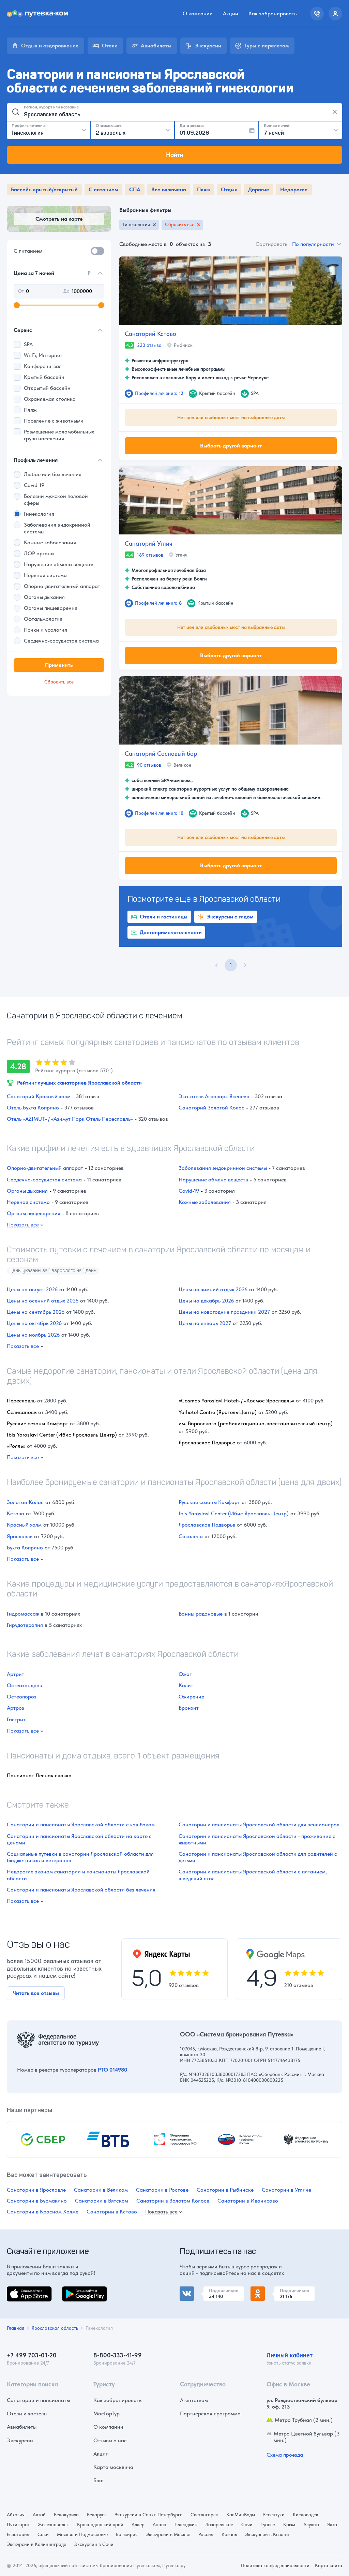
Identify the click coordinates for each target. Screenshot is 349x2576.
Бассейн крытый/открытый (44, 189)
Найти (175, 155)
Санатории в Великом (101, 2190)
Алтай (39, 2515)
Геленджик (186, 2525)
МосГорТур (107, 2413)
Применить (59, 665)
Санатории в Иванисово (248, 2201)
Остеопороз (22, 1697)
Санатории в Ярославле (36, 2190)
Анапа (160, 2525)
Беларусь (97, 2515)
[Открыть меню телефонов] (317, 14)
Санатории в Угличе (286, 2190)
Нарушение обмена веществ (213, 1180)
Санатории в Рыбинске (225, 2190)
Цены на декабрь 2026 (206, 1301)
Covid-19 (189, 1191)
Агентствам (194, 2400)
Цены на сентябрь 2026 (36, 1312)
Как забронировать (272, 13)
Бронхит (189, 1708)
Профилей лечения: (159, 393)
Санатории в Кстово (112, 2212)
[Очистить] (335, 112)
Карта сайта (329, 2565)
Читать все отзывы (36, 1993)
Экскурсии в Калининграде (36, 2544)
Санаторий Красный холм (39, 1096)
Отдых (229, 189)
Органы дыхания (27, 1191)
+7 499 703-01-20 (32, 2355)
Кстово (16, 1513)
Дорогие (259, 189)
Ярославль (20, 1536)
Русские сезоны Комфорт (209, 1502)
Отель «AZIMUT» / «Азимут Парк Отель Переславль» (70, 1119)
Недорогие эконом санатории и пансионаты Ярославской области (78, 1875)
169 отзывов (150, 555)
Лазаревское (219, 2525)
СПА (135, 189)
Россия (206, 2534)
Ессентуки (274, 2515)
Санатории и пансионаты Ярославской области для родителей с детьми (258, 1857)
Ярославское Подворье (207, 1525)
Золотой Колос (25, 1502)
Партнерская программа (210, 2413)
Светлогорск (204, 2515)
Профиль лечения (36, 460)
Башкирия (127, 2534)
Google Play (77, 2290)
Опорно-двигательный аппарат (45, 1168)
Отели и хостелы (27, 2413)
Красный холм (24, 1525)
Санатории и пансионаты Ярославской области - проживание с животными (257, 1839)
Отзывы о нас (110, 2440)
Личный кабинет (290, 2355)
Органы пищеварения (34, 1213)
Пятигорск (18, 2525)
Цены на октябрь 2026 (34, 1323)
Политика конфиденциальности (275, 2565)
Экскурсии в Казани (267, 2534)
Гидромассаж (23, 1614)
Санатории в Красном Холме (43, 2212)
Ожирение (191, 1697)
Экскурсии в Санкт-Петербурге (148, 2515)
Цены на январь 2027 (205, 1323)
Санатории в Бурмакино (37, 2201)
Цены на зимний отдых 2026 (213, 1289)
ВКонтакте (193, 2290)
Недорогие (294, 189)
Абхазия (16, 2515)
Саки (43, 2534)
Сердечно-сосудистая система (44, 1180)
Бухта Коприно (25, 1548)
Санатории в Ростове (162, 2190)
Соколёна (191, 1536)
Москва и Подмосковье (82, 2534)
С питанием (103, 189)
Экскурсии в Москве (168, 2534)
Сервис (23, 330)
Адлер (138, 2525)
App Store (18, 2290)
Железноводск (53, 2525)
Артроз (16, 1708)
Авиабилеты (22, 2427)
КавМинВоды (241, 2515)
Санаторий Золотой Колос (211, 1108)
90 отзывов (149, 765)
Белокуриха (66, 2515)
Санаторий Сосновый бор (161, 754)
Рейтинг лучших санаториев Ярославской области (79, 1083)
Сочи (247, 2525)
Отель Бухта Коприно (33, 1108)
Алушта (311, 2525)
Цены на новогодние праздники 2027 (224, 1312)
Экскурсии (20, 2440)
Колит (186, 1685)
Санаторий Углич (149, 543)
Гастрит (16, 1719)
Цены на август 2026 (32, 1289)
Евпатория (18, 2534)
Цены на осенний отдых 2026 (43, 1301)
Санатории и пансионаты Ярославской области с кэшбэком (81, 1824)
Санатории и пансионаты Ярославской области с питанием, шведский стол (253, 1875)
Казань (229, 2534)
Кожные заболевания (205, 1202)
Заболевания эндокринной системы (223, 1168)
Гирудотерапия (25, 1625)
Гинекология (136, 224)
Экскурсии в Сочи (94, 2544)
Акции (231, 13)
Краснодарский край (100, 2525)
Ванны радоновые (201, 1614)
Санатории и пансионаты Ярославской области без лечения (81, 1890)
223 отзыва (149, 345)
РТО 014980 (112, 2070)
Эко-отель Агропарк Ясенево (214, 1096)
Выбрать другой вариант (231, 445)
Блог (99, 2480)
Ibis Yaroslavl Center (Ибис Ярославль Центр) (234, 1513)
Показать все (23, 1225)
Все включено (169, 189)
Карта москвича (113, 2467)
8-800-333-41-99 (118, 2355)
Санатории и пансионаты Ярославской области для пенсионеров (259, 1824)
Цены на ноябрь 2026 (33, 1335)
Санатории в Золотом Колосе (173, 2201)
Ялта (332, 2525)
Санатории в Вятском (102, 2201)
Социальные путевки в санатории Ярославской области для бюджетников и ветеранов (80, 1857)
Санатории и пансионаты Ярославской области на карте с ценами (79, 1839)
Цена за (52, 273)
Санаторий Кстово (150, 334)
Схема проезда (285, 2455)
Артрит (16, 1674)
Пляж (203, 189)
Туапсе (268, 2525)
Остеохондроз (24, 1685)
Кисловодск (306, 2515)
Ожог (185, 1674)
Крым (289, 2525)
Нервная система (28, 1202)
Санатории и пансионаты (38, 2400)
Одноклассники (270, 2290)
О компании (198, 13)
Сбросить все (180, 224)
